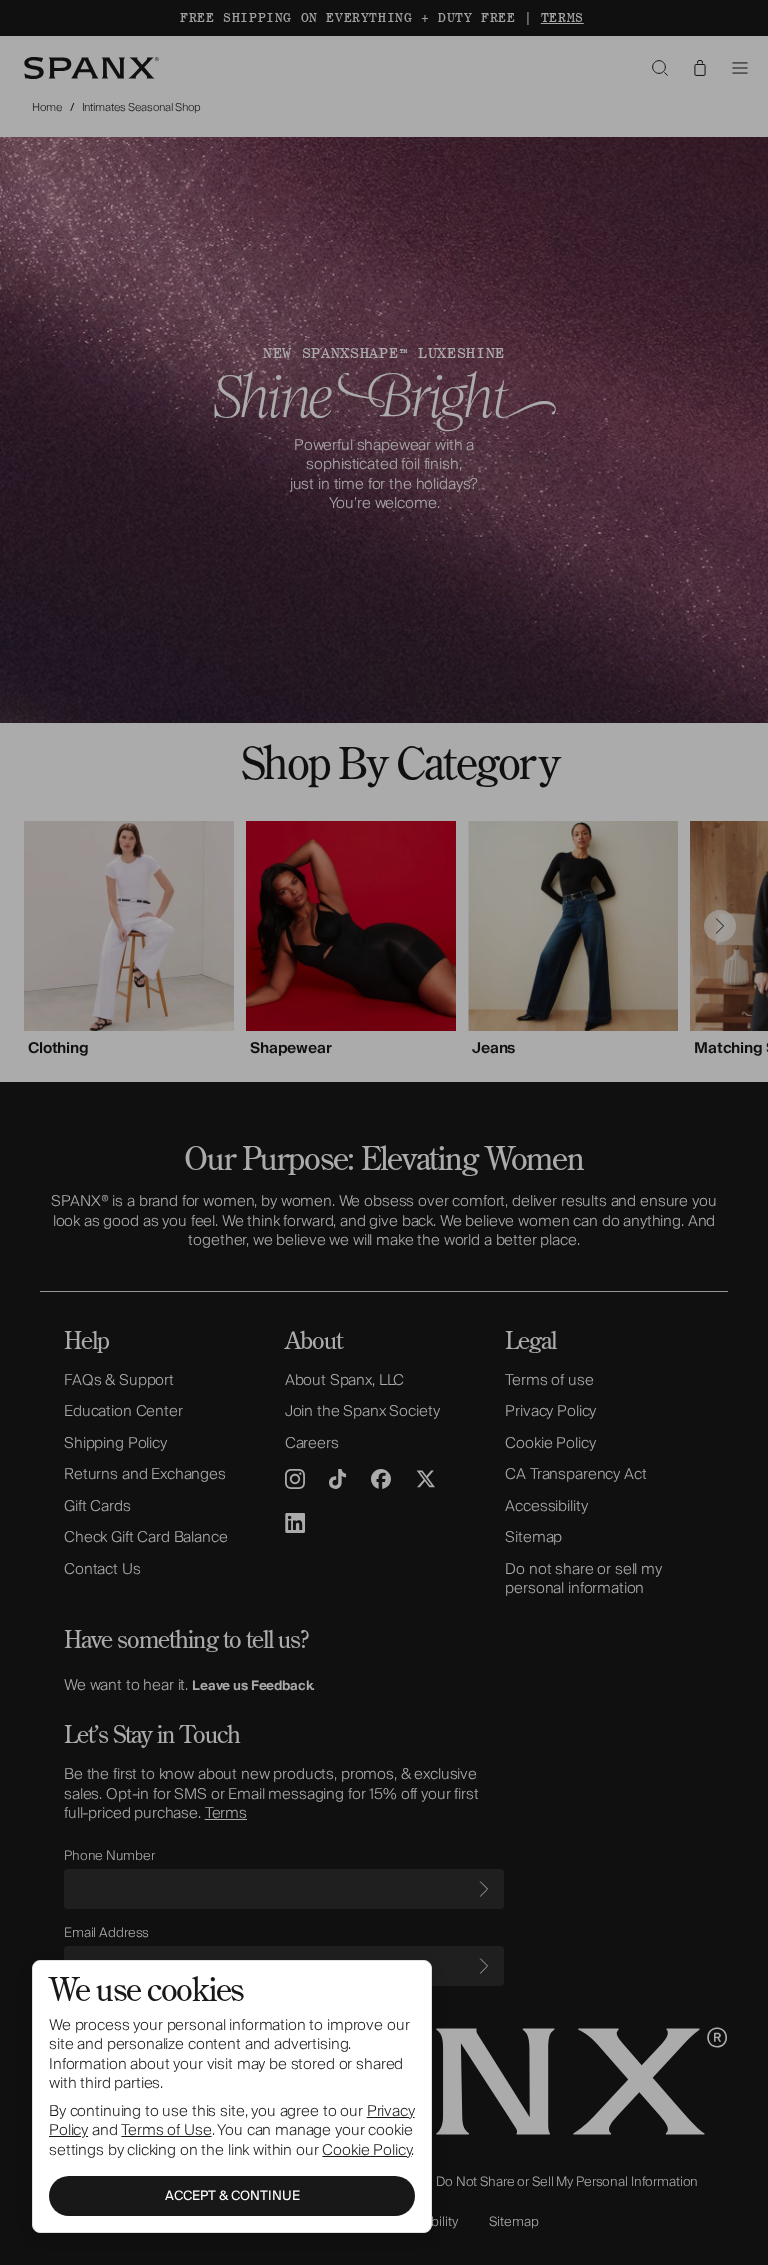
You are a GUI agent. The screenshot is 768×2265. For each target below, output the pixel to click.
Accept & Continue (232, 2196)
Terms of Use (166, 2130)
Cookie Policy (366, 2150)
